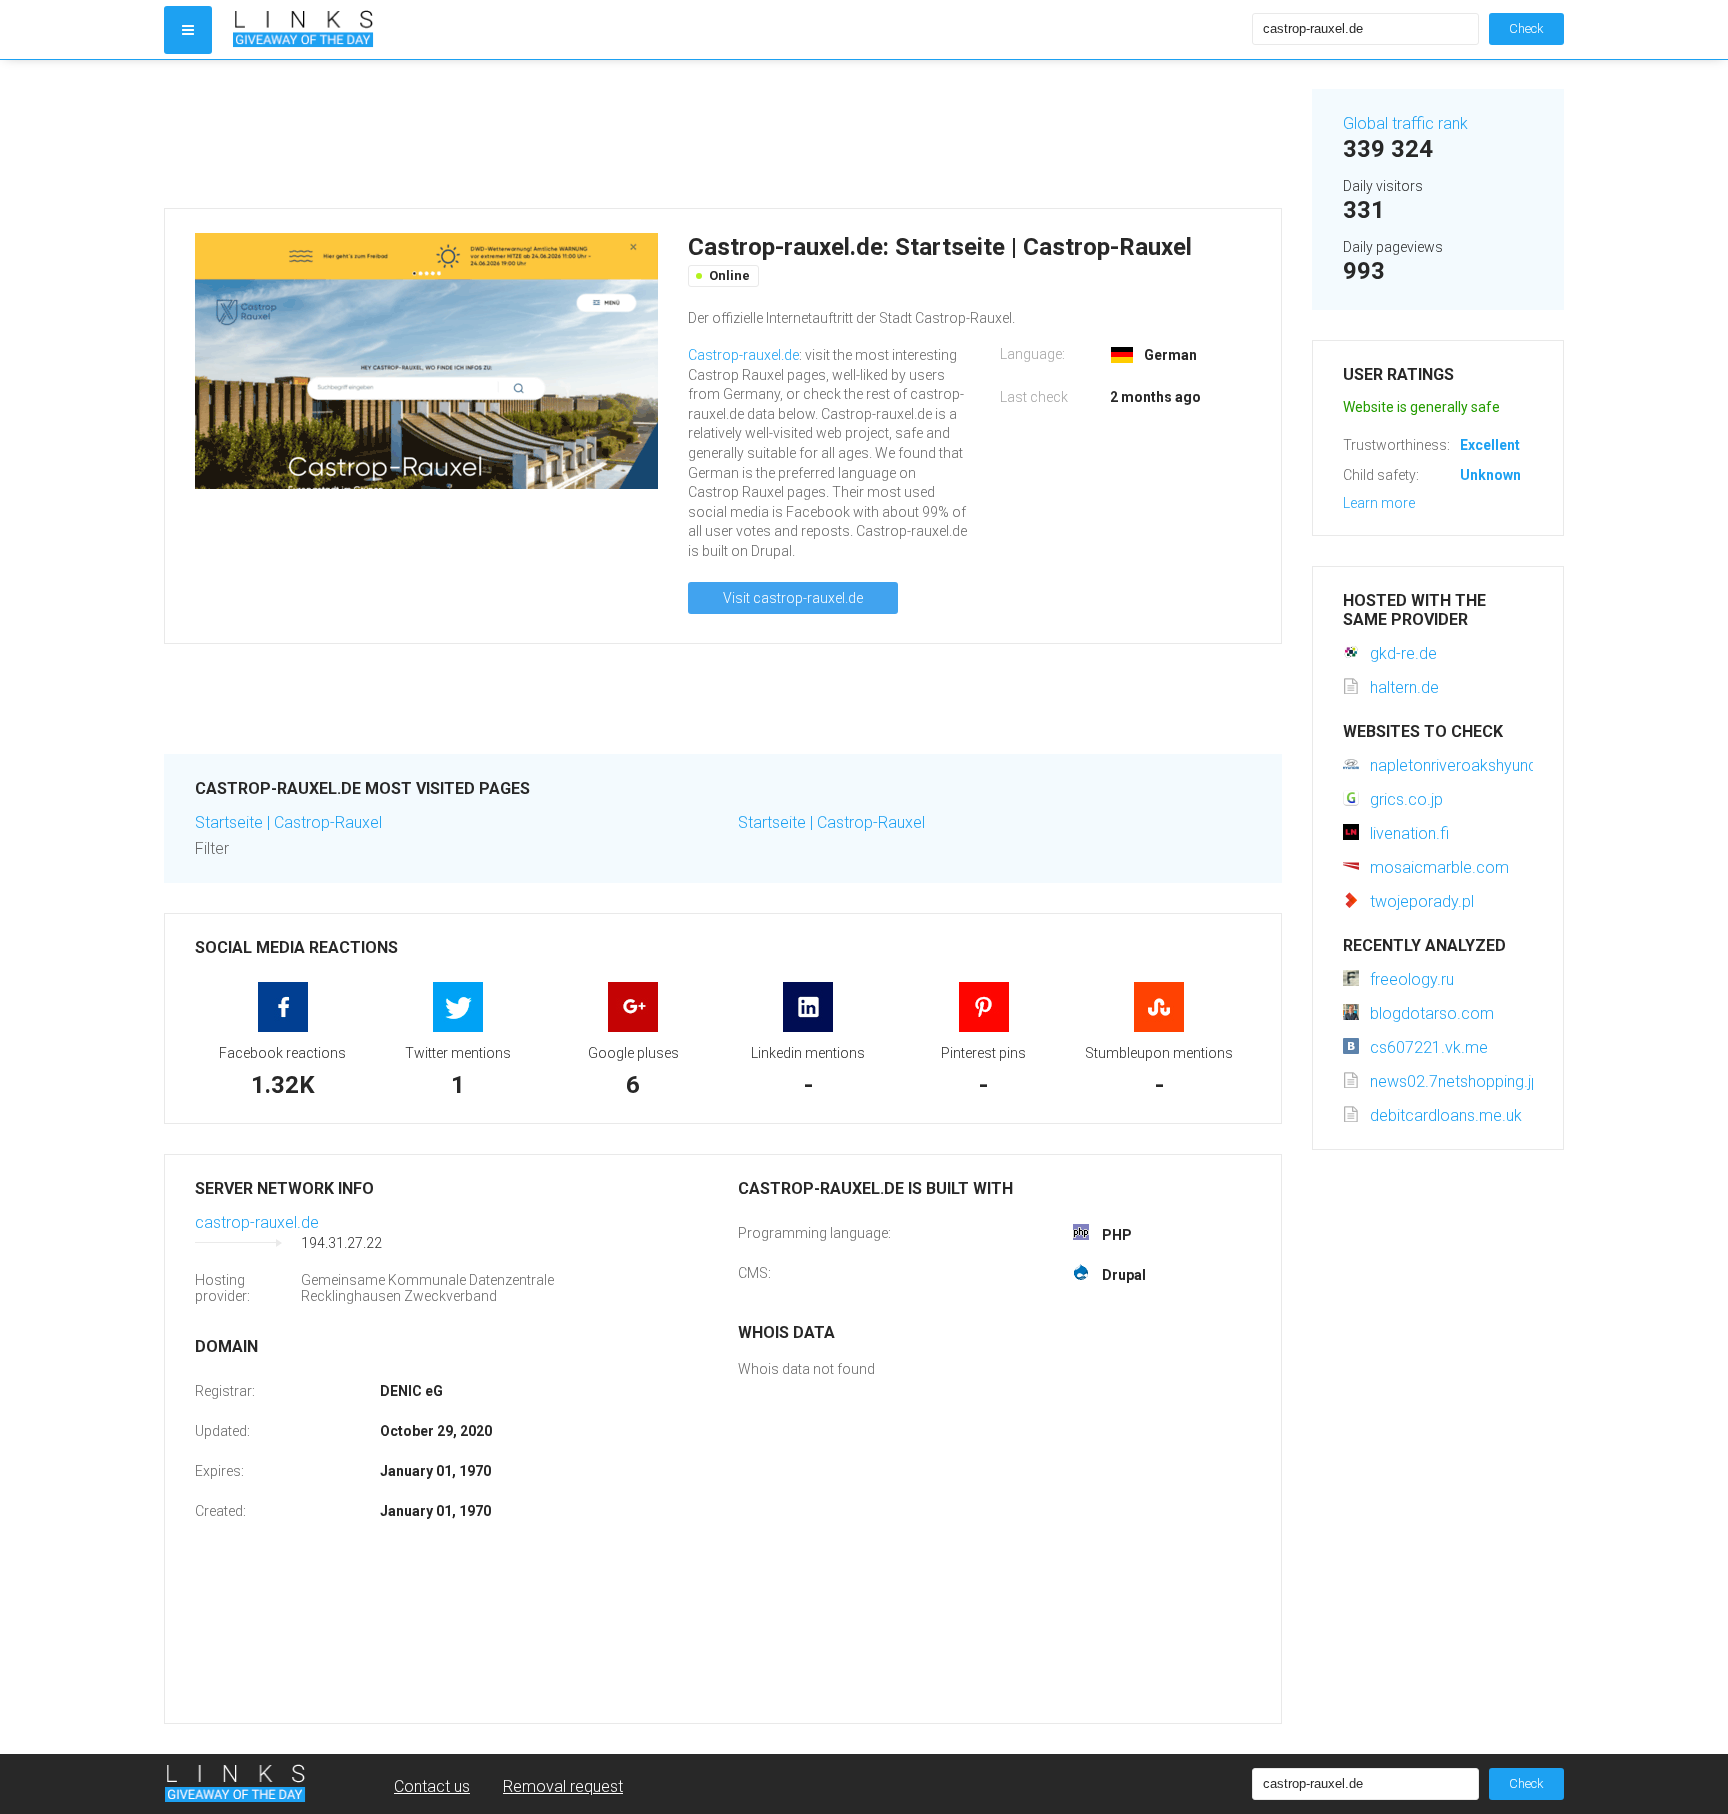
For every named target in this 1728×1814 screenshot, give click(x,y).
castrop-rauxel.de (257, 1222)
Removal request (563, 1786)
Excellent (1490, 445)
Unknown (1490, 475)
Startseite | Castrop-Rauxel (288, 822)
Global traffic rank (1405, 123)
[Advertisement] (723, 134)
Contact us (432, 1786)
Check (1526, 28)
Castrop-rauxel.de (743, 355)
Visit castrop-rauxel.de (793, 598)
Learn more (1379, 503)
